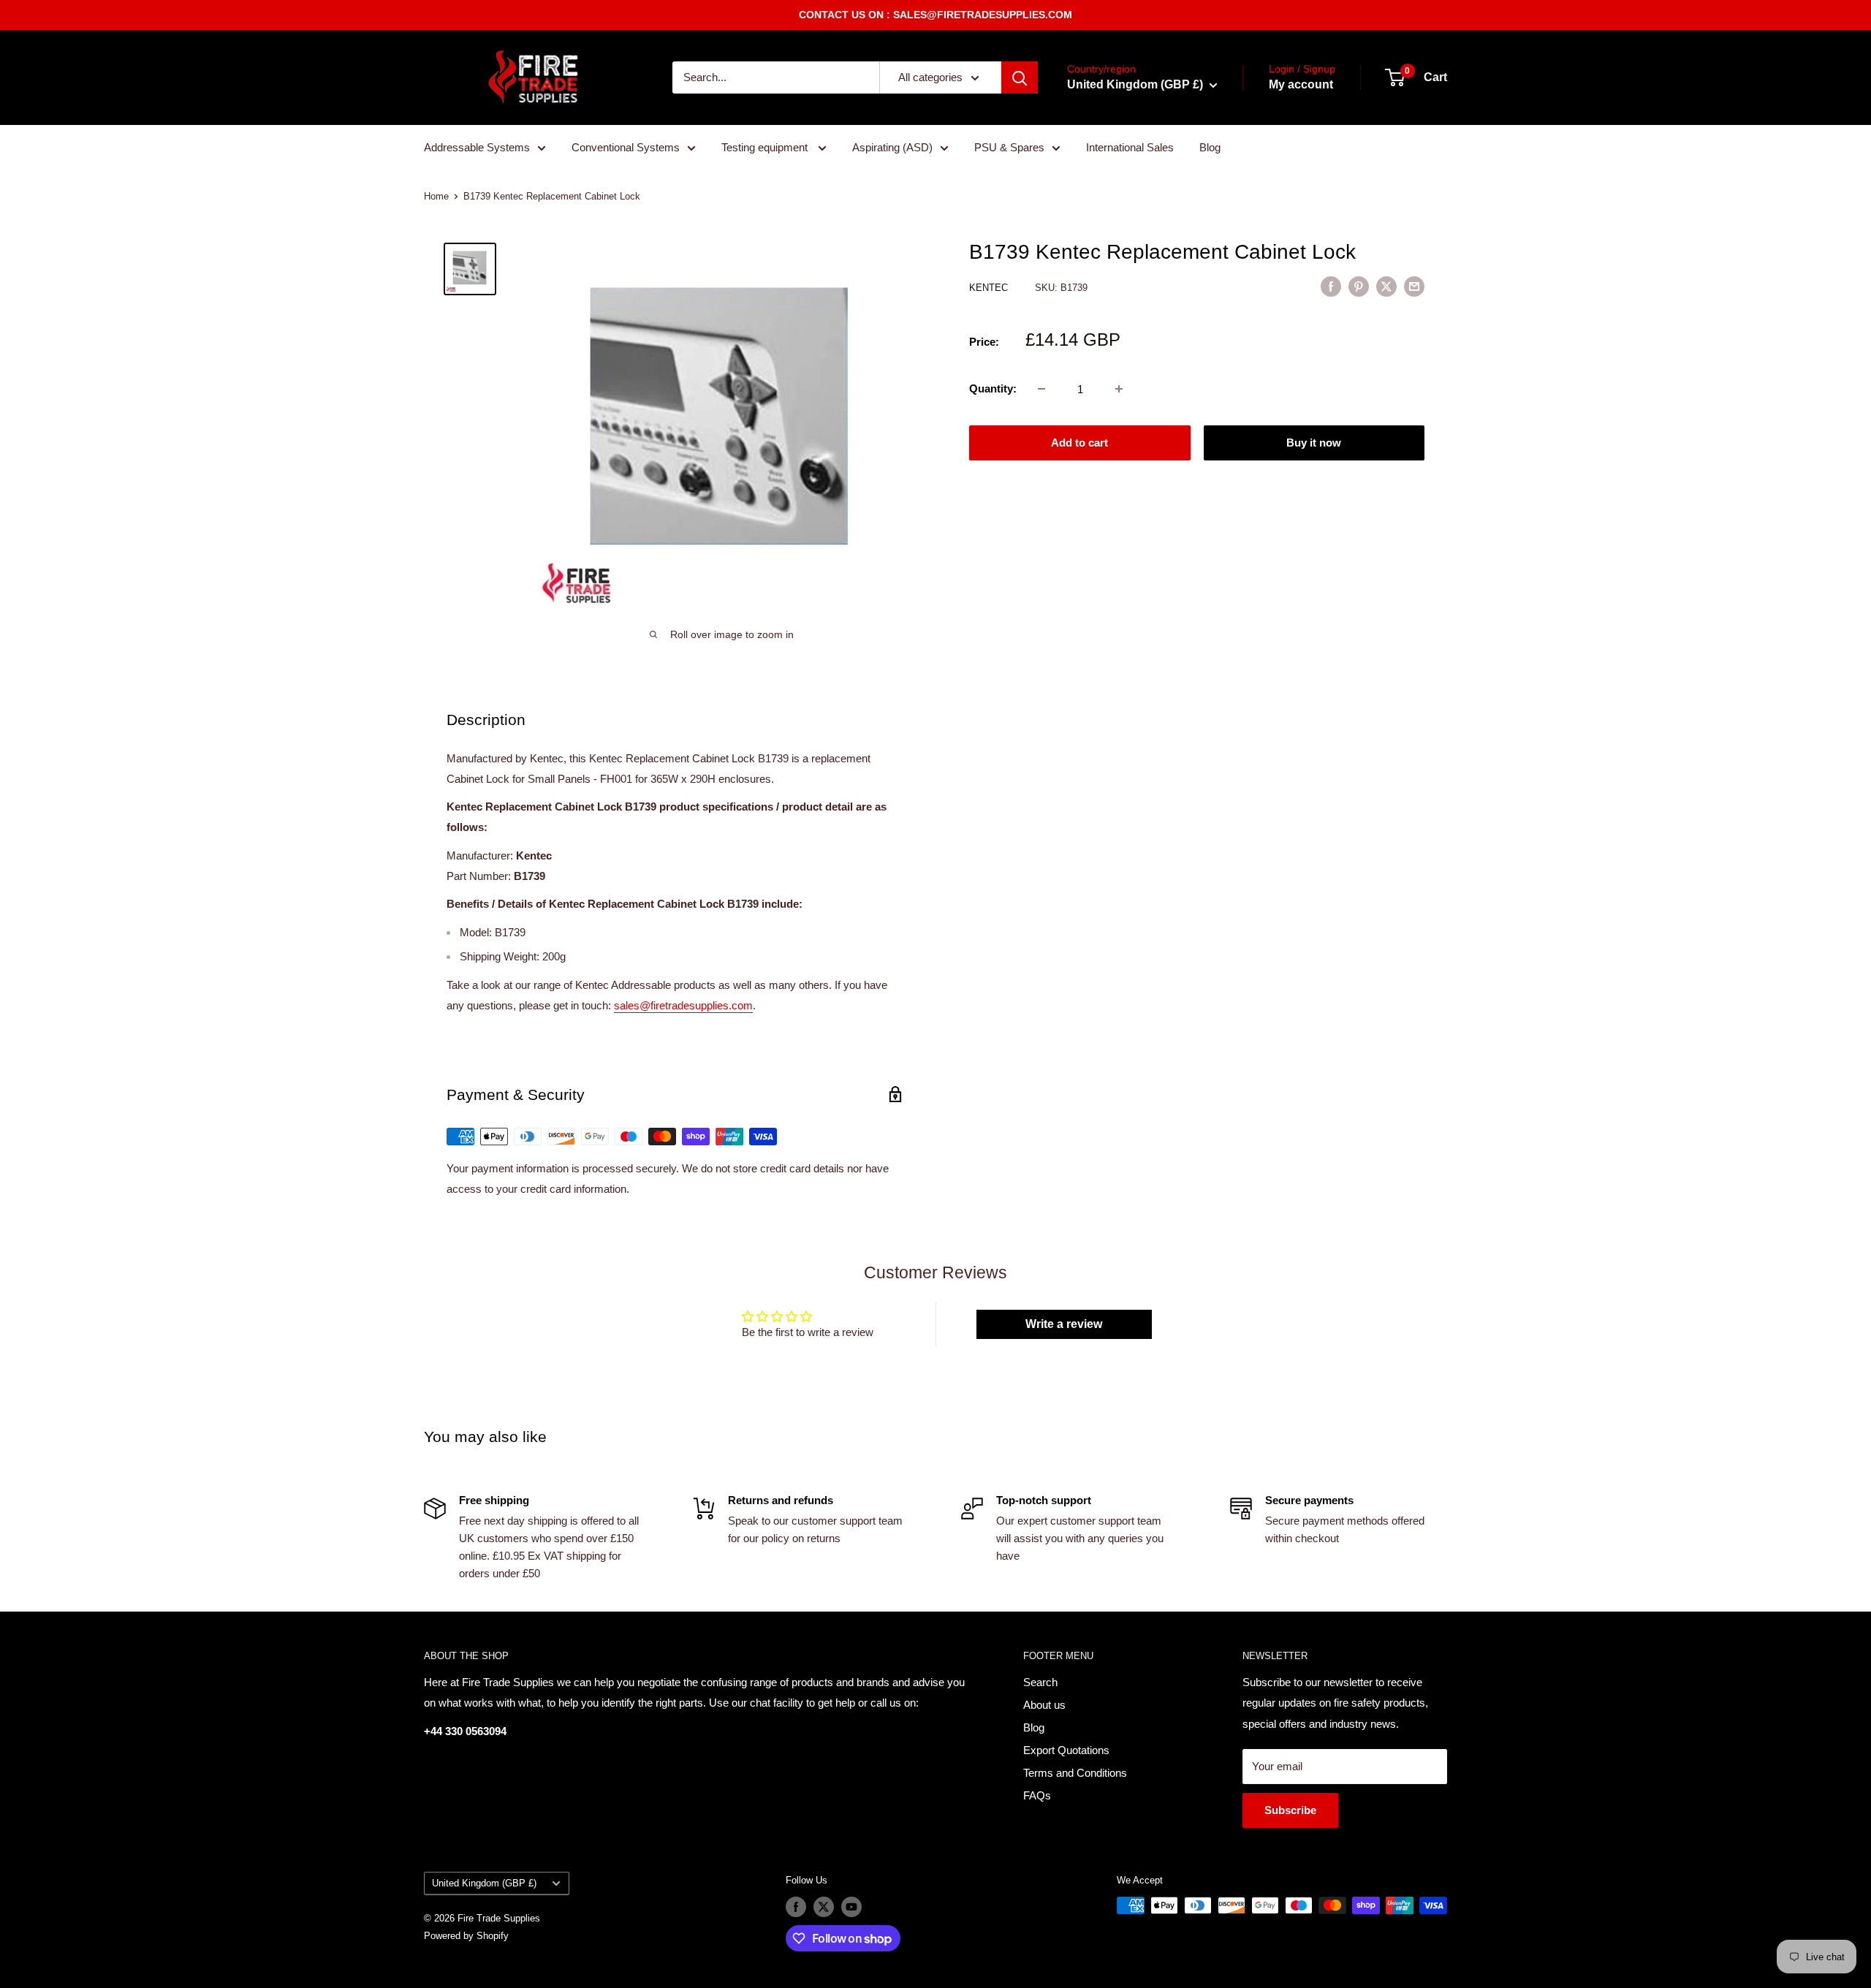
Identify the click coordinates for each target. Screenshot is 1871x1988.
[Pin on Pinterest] (1359, 286)
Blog (1210, 147)
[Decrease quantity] (1041, 389)
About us (1044, 1705)
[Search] (1020, 77)
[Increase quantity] (1119, 389)
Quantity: (993, 388)
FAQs (1037, 1795)
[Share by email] (1414, 286)
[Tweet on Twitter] (1386, 286)
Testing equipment (766, 147)
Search (1040, 1682)
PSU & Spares (1009, 147)
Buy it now (1314, 443)
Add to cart (1079, 443)
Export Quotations (1066, 1750)
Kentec (990, 288)
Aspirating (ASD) (892, 147)
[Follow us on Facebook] (796, 1907)
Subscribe (1290, 1810)
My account (1301, 84)
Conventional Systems (626, 147)
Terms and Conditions (1075, 1773)
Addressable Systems (477, 147)
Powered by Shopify (466, 1936)
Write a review (1064, 1324)
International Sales (1130, 147)
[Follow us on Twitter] (824, 1907)
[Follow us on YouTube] (851, 1907)
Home (436, 196)
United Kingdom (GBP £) (484, 1883)
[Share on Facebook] (1331, 286)
